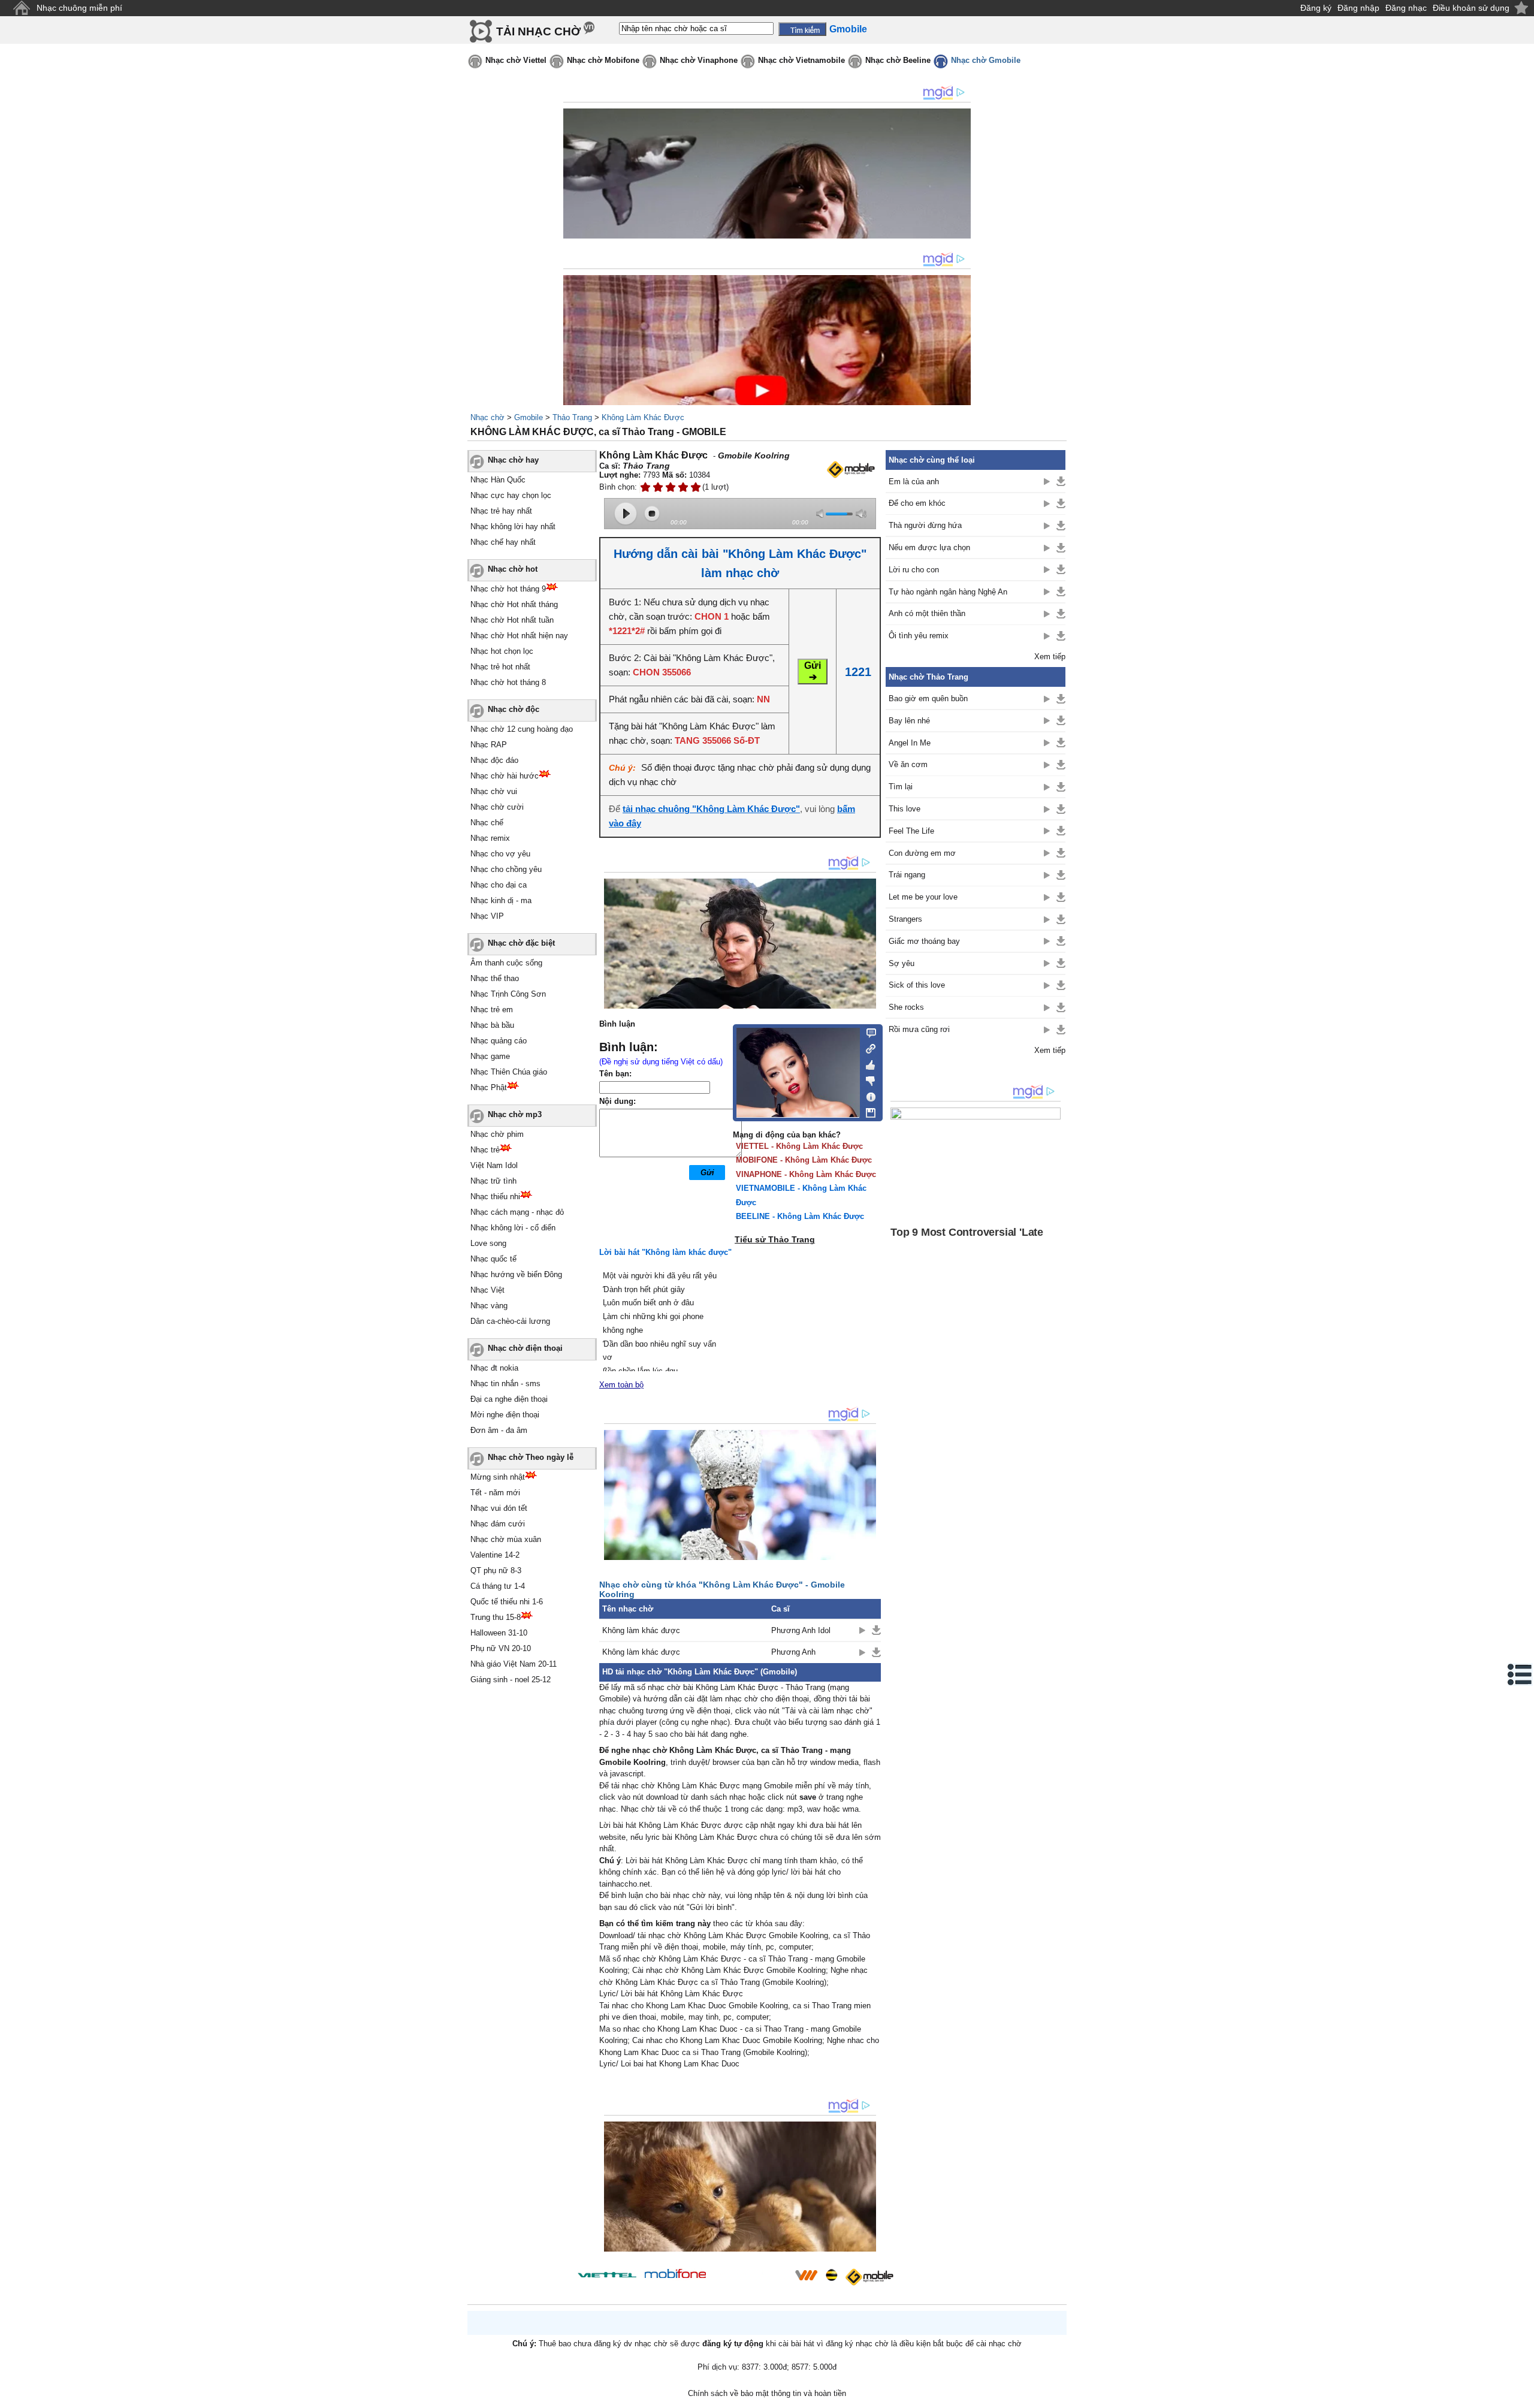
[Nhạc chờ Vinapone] (751, 2279)
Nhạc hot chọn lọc (502, 651)
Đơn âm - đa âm (499, 1430)
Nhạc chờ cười (497, 807)
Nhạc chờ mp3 (515, 1114)
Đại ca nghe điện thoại (509, 1399)
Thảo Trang (572, 417)
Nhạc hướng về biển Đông (516, 1274)
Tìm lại (901, 787)
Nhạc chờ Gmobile (986, 60)
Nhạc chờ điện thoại (525, 1348)
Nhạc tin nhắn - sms (505, 1383)
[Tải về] (876, 1630)
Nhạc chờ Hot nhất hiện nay (519, 636)
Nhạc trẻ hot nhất (500, 667)
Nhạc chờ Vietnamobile (801, 60)
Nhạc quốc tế (493, 1259)
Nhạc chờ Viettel (516, 60)
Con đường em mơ (922, 853)
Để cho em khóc (917, 503)
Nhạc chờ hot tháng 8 (508, 682)
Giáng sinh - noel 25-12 (511, 1680)
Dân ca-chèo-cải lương (510, 1321)
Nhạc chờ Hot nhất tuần (512, 620)
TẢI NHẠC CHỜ (538, 31)
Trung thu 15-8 (496, 1617)
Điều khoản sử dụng (1471, 8)
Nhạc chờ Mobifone (603, 60)
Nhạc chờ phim (497, 1134)
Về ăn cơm (908, 764)
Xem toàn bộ (621, 1385)
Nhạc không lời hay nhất (513, 526)
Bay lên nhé (909, 721)
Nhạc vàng (489, 1306)
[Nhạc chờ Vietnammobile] (806, 2275)
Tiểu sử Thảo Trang (775, 1239)
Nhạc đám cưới (498, 1524)
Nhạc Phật (489, 1087)
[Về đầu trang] (1522, 2396)
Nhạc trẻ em (492, 1010)
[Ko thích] (867, 1079)
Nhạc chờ (487, 417)
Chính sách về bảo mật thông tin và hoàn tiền (767, 2393)
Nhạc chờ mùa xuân (506, 1539)
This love (905, 809)
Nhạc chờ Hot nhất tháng (514, 604)
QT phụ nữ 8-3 (496, 1570)
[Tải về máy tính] (867, 1110)
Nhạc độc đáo (494, 760)
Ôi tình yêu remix (919, 636)
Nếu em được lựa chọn (929, 547)
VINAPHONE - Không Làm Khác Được (806, 1174)
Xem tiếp (1050, 657)
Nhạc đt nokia (494, 1368)
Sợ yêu (902, 963)
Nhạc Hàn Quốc (498, 480)
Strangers (905, 919)
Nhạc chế (487, 823)
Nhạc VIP (487, 916)
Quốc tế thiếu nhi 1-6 (507, 1602)
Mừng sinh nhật (498, 1477)
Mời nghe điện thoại (505, 1415)
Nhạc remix (490, 838)
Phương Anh (793, 1652)
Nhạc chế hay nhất (503, 542)
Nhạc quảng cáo (499, 1041)
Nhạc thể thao (495, 978)
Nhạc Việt (487, 1290)
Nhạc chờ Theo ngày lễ (531, 1457)
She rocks (906, 1007)
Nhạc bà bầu (492, 1025)
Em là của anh (914, 482)
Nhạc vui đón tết (499, 1508)
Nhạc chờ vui (494, 791)
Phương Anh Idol (801, 1630)
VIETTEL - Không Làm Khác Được (799, 1146)
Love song (488, 1243)
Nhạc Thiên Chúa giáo (509, 1072)
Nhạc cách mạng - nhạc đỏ (517, 1212)
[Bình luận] (867, 1032)
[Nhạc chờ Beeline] (831, 2275)
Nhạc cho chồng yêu (506, 869)
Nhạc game (490, 1056)
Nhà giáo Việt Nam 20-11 (514, 1664)
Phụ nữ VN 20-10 (501, 1648)
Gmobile (529, 417)
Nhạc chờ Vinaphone (699, 60)
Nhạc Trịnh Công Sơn (508, 994)
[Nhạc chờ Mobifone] (676, 2275)
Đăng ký (1316, 8)
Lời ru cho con (914, 570)
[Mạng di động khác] (867, 1048)
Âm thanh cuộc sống (506, 963)
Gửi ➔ (813, 671)
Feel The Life (911, 831)
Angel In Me (910, 743)
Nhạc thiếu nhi (495, 1197)
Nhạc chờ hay (513, 460)
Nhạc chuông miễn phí (79, 8)
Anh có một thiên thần (927, 613)
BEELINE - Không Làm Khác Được (800, 1216)
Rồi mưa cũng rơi (919, 1029)
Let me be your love (923, 897)
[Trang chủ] (21, 8)
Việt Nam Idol (494, 1165)
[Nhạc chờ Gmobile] (869, 2277)
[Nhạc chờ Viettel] (607, 2275)
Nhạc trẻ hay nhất (501, 511)
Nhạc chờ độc (514, 709)
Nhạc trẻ (485, 1150)
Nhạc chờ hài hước (505, 776)
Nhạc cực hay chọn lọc (511, 495)
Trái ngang (907, 875)
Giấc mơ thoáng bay (924, 941)
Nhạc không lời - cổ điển (513, 1228)
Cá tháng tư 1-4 (498, 1586)
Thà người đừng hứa (925, 525)
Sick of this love (917, 985)
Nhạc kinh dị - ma (501, 900)
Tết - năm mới (495, 1493)
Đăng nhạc (1406, 8)
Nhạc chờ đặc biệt (521, 943)
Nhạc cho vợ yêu (500, 854)
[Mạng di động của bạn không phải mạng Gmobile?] (850, 470)
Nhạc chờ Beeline (898, 60)
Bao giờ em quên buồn (928, 698)
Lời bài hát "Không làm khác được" (665, 1252)
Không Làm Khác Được (643, 417)
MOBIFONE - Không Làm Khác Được (804, 1160)
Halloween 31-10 (499, 1633)
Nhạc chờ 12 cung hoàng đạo (522, 729)
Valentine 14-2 (495, 1555)
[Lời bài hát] (867, 1094)
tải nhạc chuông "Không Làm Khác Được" (711, 809)
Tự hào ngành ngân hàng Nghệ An (948, 592)
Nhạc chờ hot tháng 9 (508, 589)
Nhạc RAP (489, 745)
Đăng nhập (1358, 8)
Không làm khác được (641, 1630)
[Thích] (867, 1063)
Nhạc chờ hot (513, 569)
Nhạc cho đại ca (499, 885)
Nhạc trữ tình (493, 1181)
